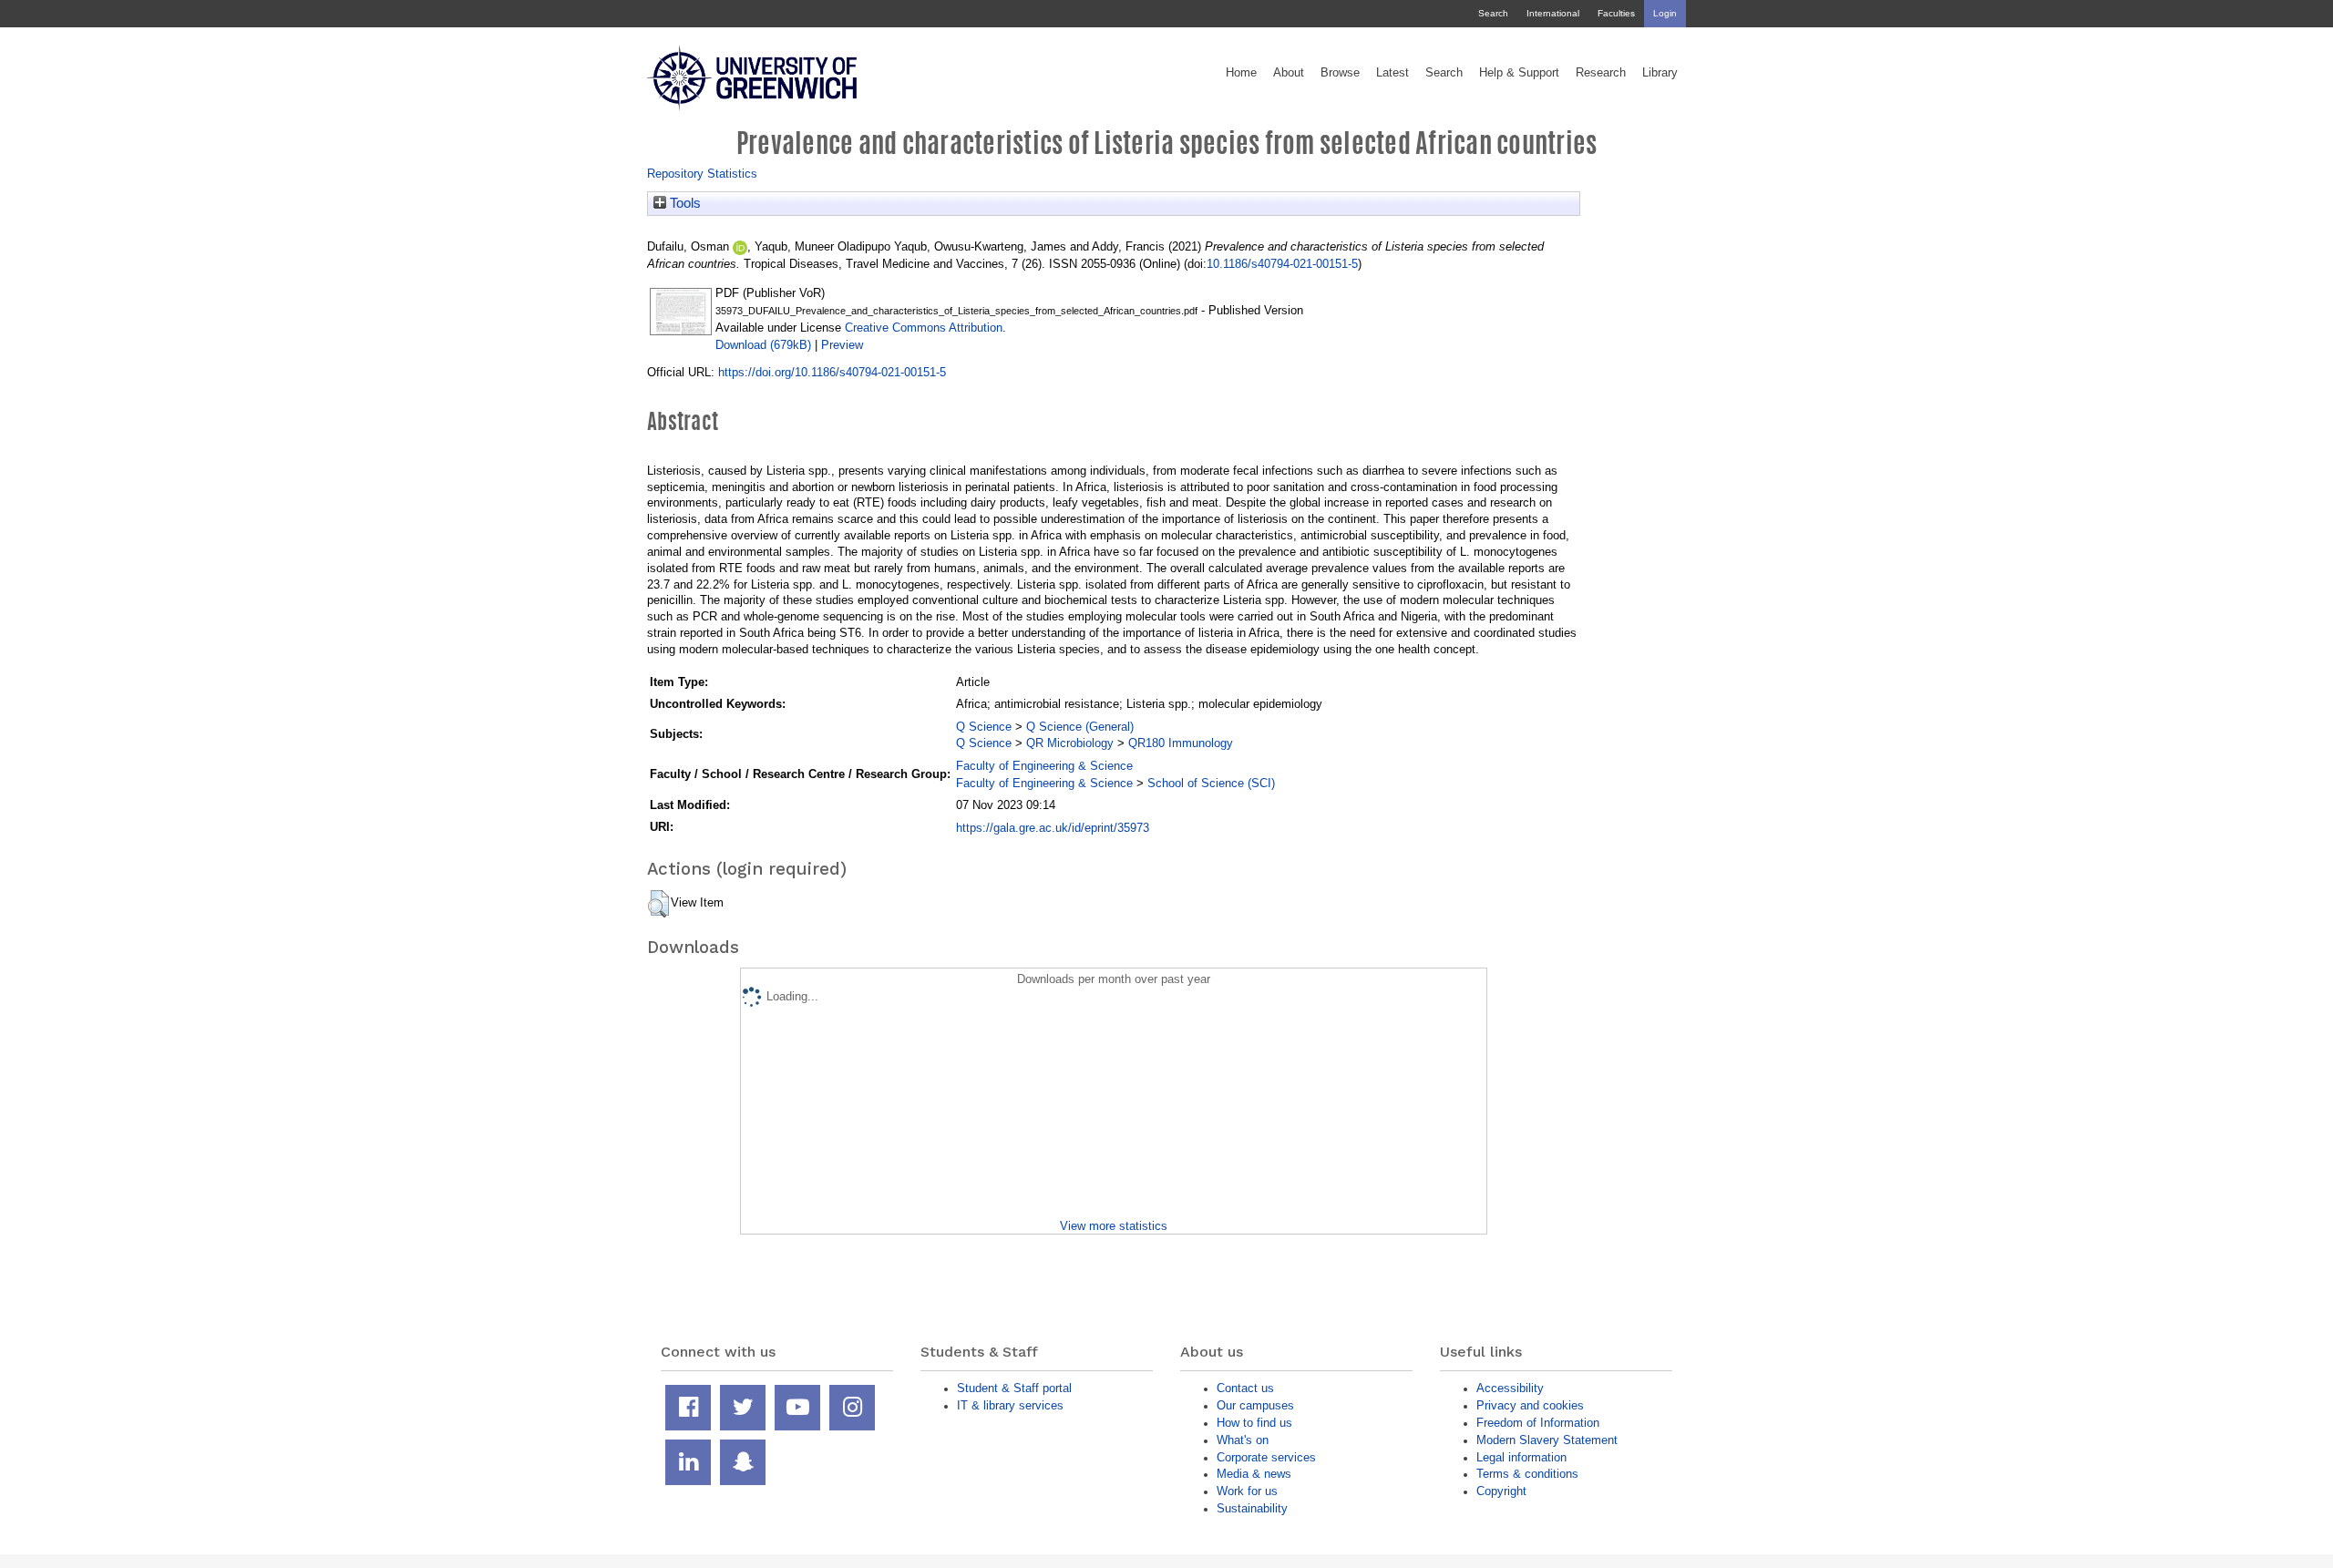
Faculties (1616, 13)
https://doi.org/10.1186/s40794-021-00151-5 (832, 372)
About (1289, 73)
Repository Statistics (702, 174)
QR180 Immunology (1181, 743)
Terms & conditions (1527, 1474)
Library (1660, 73)
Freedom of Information (1538, 1423)
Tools (683, 203)
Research (1601, 73)
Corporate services (1266, 1457)
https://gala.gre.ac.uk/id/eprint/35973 (1053, 828)
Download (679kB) (763, 345)
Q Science (984, 727)
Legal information (1521, 1457)
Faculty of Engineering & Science (1044, 766)
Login (1665, 13)
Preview (842, 345)
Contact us (1245, 1388)
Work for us (1247, 1491)
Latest (1393, 73)
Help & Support (1519, 73)
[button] (658, 904)
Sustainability (1252, 1508)
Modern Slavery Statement (1547, 1440)
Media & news (1254, 1474)
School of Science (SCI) (1211, 783)
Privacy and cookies (1530, 1405)
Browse (1340, 73)
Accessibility (1510, 1388)
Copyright (1501, 1491)
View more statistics (1114, 1226)
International (1553, 13)
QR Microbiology (1070, 743)
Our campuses (1255, 1405)
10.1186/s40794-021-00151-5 (1282, 264)
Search (1493, 13)
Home (1241, 73)
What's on (1243, 1440)
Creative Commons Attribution (924, 328)
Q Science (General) (1080, 727)
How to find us (1254, 1423)
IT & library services (1010, 1405)
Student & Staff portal (1014, 1388)
